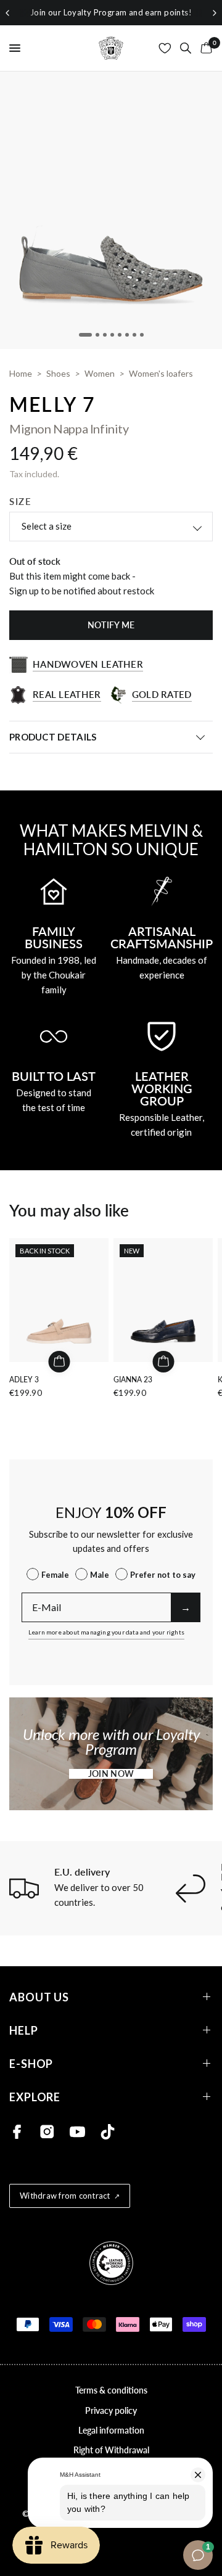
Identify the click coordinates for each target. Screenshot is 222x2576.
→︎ (186, 1607)
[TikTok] (108, 2132)
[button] (111, 1774)
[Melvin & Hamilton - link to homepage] (111, 48)
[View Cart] (204, 48)
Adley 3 (24, 1380)
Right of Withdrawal (111, 2450)
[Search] (186, 48)
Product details (53, 737)
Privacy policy (111, 2410)
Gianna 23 (133, 1380)
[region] (111, 13)
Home (21, 373)
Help (24, 2030)
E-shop (31, 2063)
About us (39, 1997)
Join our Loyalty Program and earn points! (111, 12)
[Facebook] (17, 2132)
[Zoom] (111, 210)
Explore (35, 2097)
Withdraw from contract (65, 2196)
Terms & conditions (111, 2390)
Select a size (47, 526)
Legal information (111, 2430)
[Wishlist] (165, 48)
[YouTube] (77, 2132)
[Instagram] (47, 2132)
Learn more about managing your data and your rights (106, 1632)
